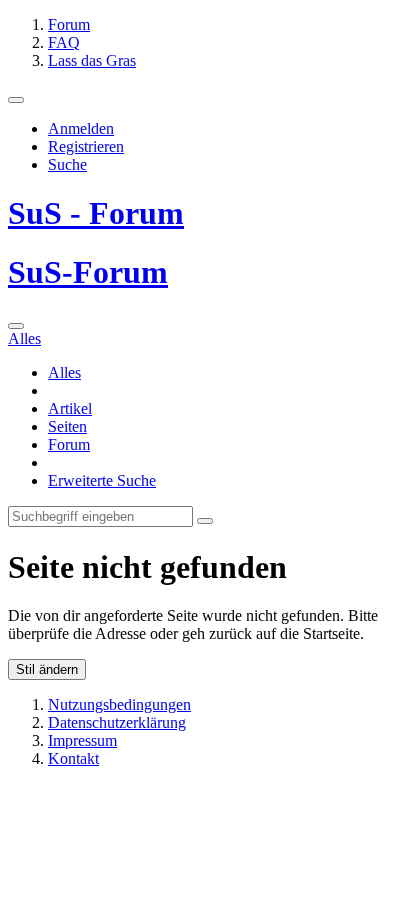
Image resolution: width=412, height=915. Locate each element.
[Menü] (16, 100)
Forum (69, 444)
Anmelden (81, 128)
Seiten (67, 426)
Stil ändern (47, 669)
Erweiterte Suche (102, 480)
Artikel (70, 408)
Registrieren (86, 146)
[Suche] (16, 326)
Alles (64, 372)
